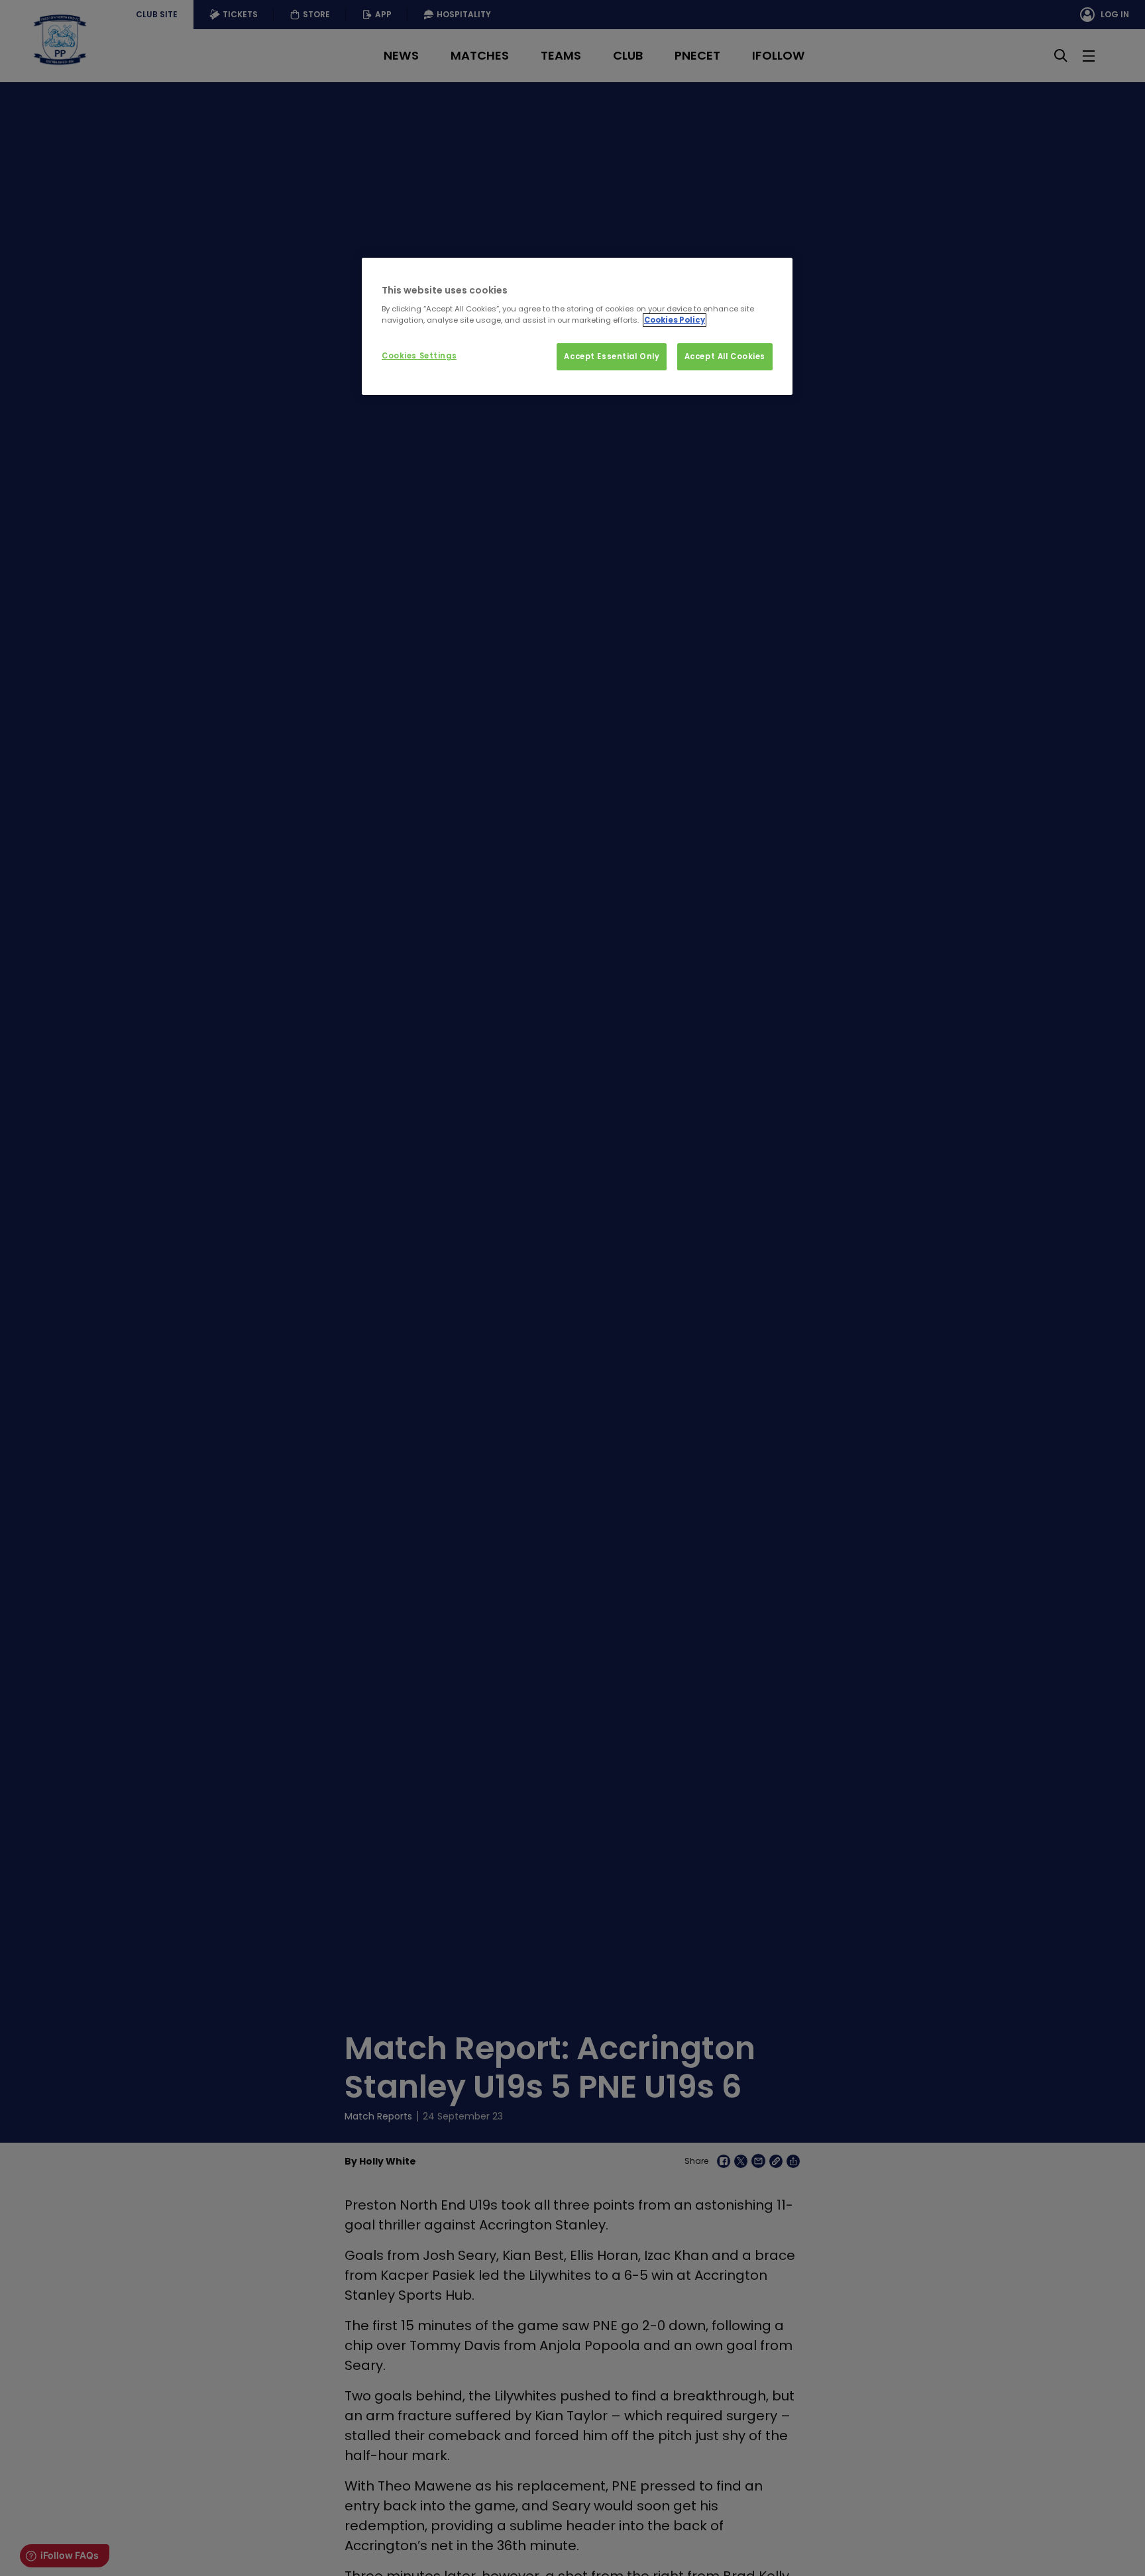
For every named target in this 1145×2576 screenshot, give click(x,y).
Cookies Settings (419, 356)
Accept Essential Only (612, 356)
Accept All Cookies (725, 356)
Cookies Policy (675, 320)
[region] (577, 327)
